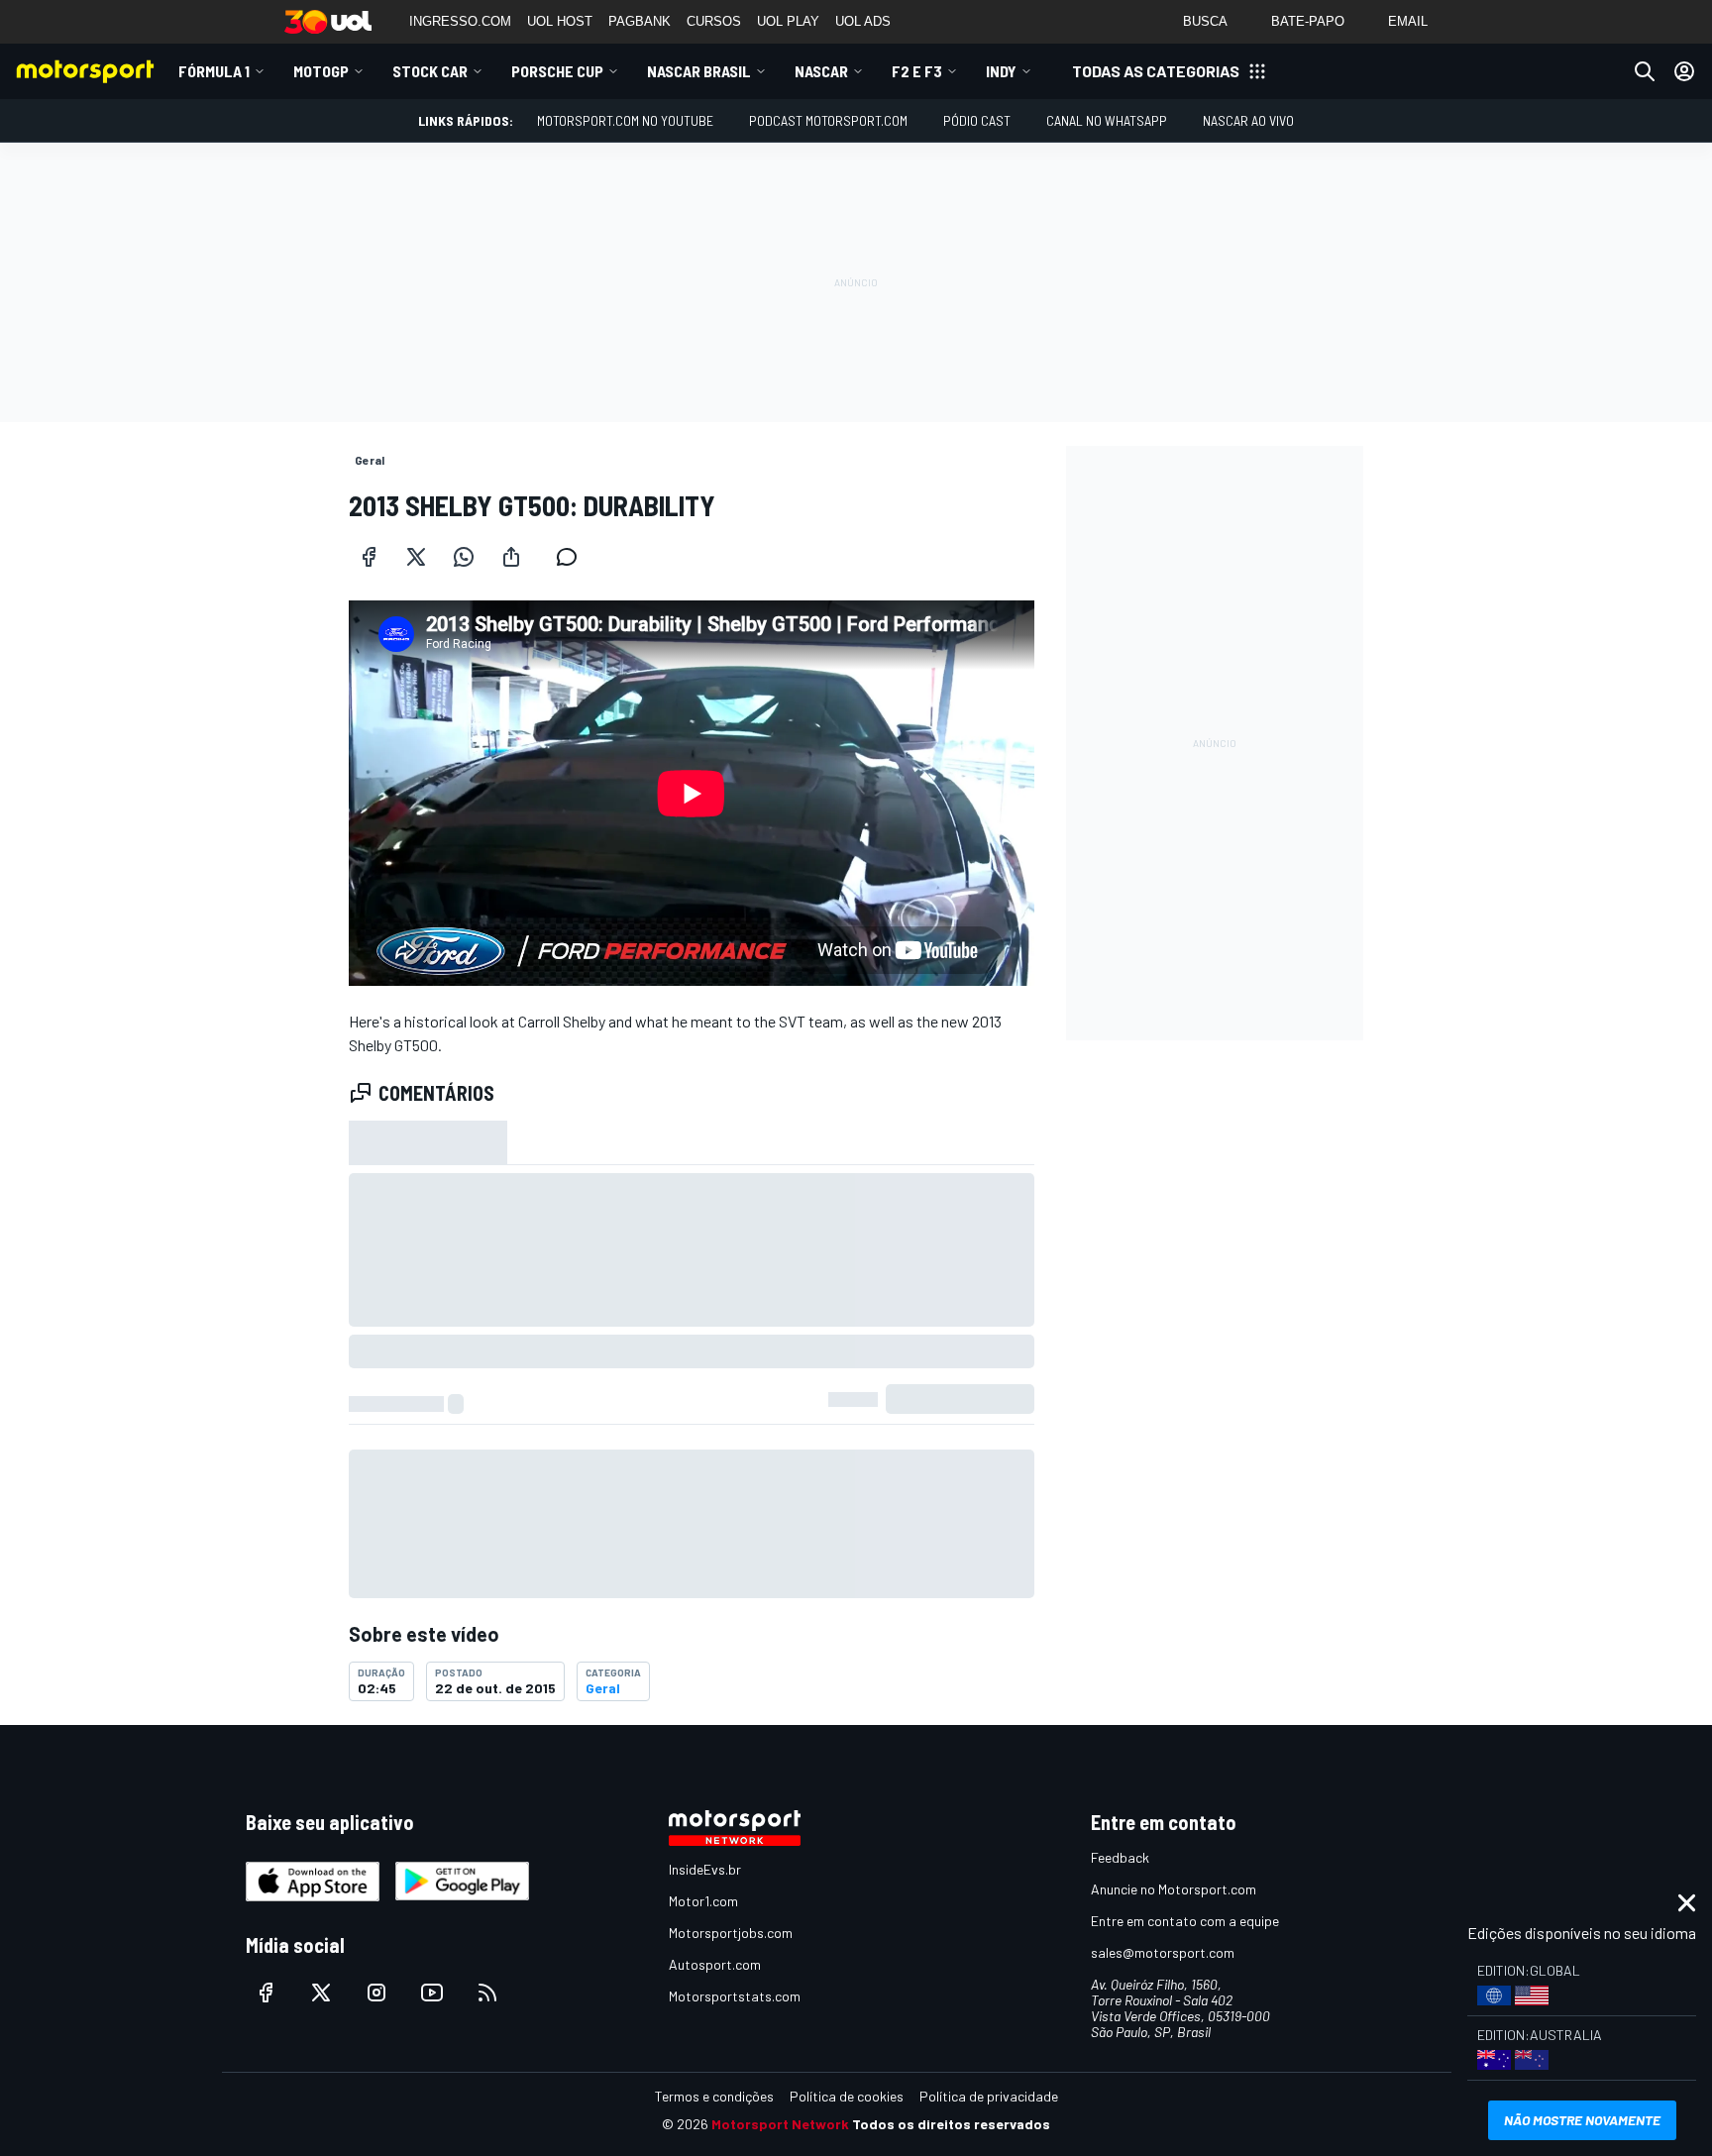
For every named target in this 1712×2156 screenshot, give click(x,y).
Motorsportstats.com (735, 1996)
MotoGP (321, 71)
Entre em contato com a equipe (1185, 1921)
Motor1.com (703, 1901)
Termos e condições (714, 2096)
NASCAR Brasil (699, 71)
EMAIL (1408, 21)
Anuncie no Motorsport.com (1174, 1889)
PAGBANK (640, 21)
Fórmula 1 (214, 71)
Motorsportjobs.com (731, 1933)
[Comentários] (573, 557)
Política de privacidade (989, 2096)
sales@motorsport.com (1163, 1952)
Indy (1001, 71)
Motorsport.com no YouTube (625, 120)
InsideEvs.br (705, 1869)
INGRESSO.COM (460, 21)
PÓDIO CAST (977, 120)
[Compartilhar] (511, 557)
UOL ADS (863, 21)
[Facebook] (369, 557)
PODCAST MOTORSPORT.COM (828, 120)
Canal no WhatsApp (1107, 120)
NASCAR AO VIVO (1248, 120)
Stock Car (430, 71)
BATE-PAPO (1308, 21)
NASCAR (821, 71)
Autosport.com (715, 1964)
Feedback (1120, 1857)
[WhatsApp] (464, 557)
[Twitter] (416, 557)
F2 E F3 (917, 71)
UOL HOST (560, 21)
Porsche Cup (557, 71)
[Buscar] (1645, 71)
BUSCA (1205, 21)
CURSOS (714, 21)
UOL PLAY (788, 21)
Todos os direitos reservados (951, 2124)
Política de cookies (847, 2096)
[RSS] (487, 1993)
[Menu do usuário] (1684, 71)
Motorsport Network (780, 2124)
